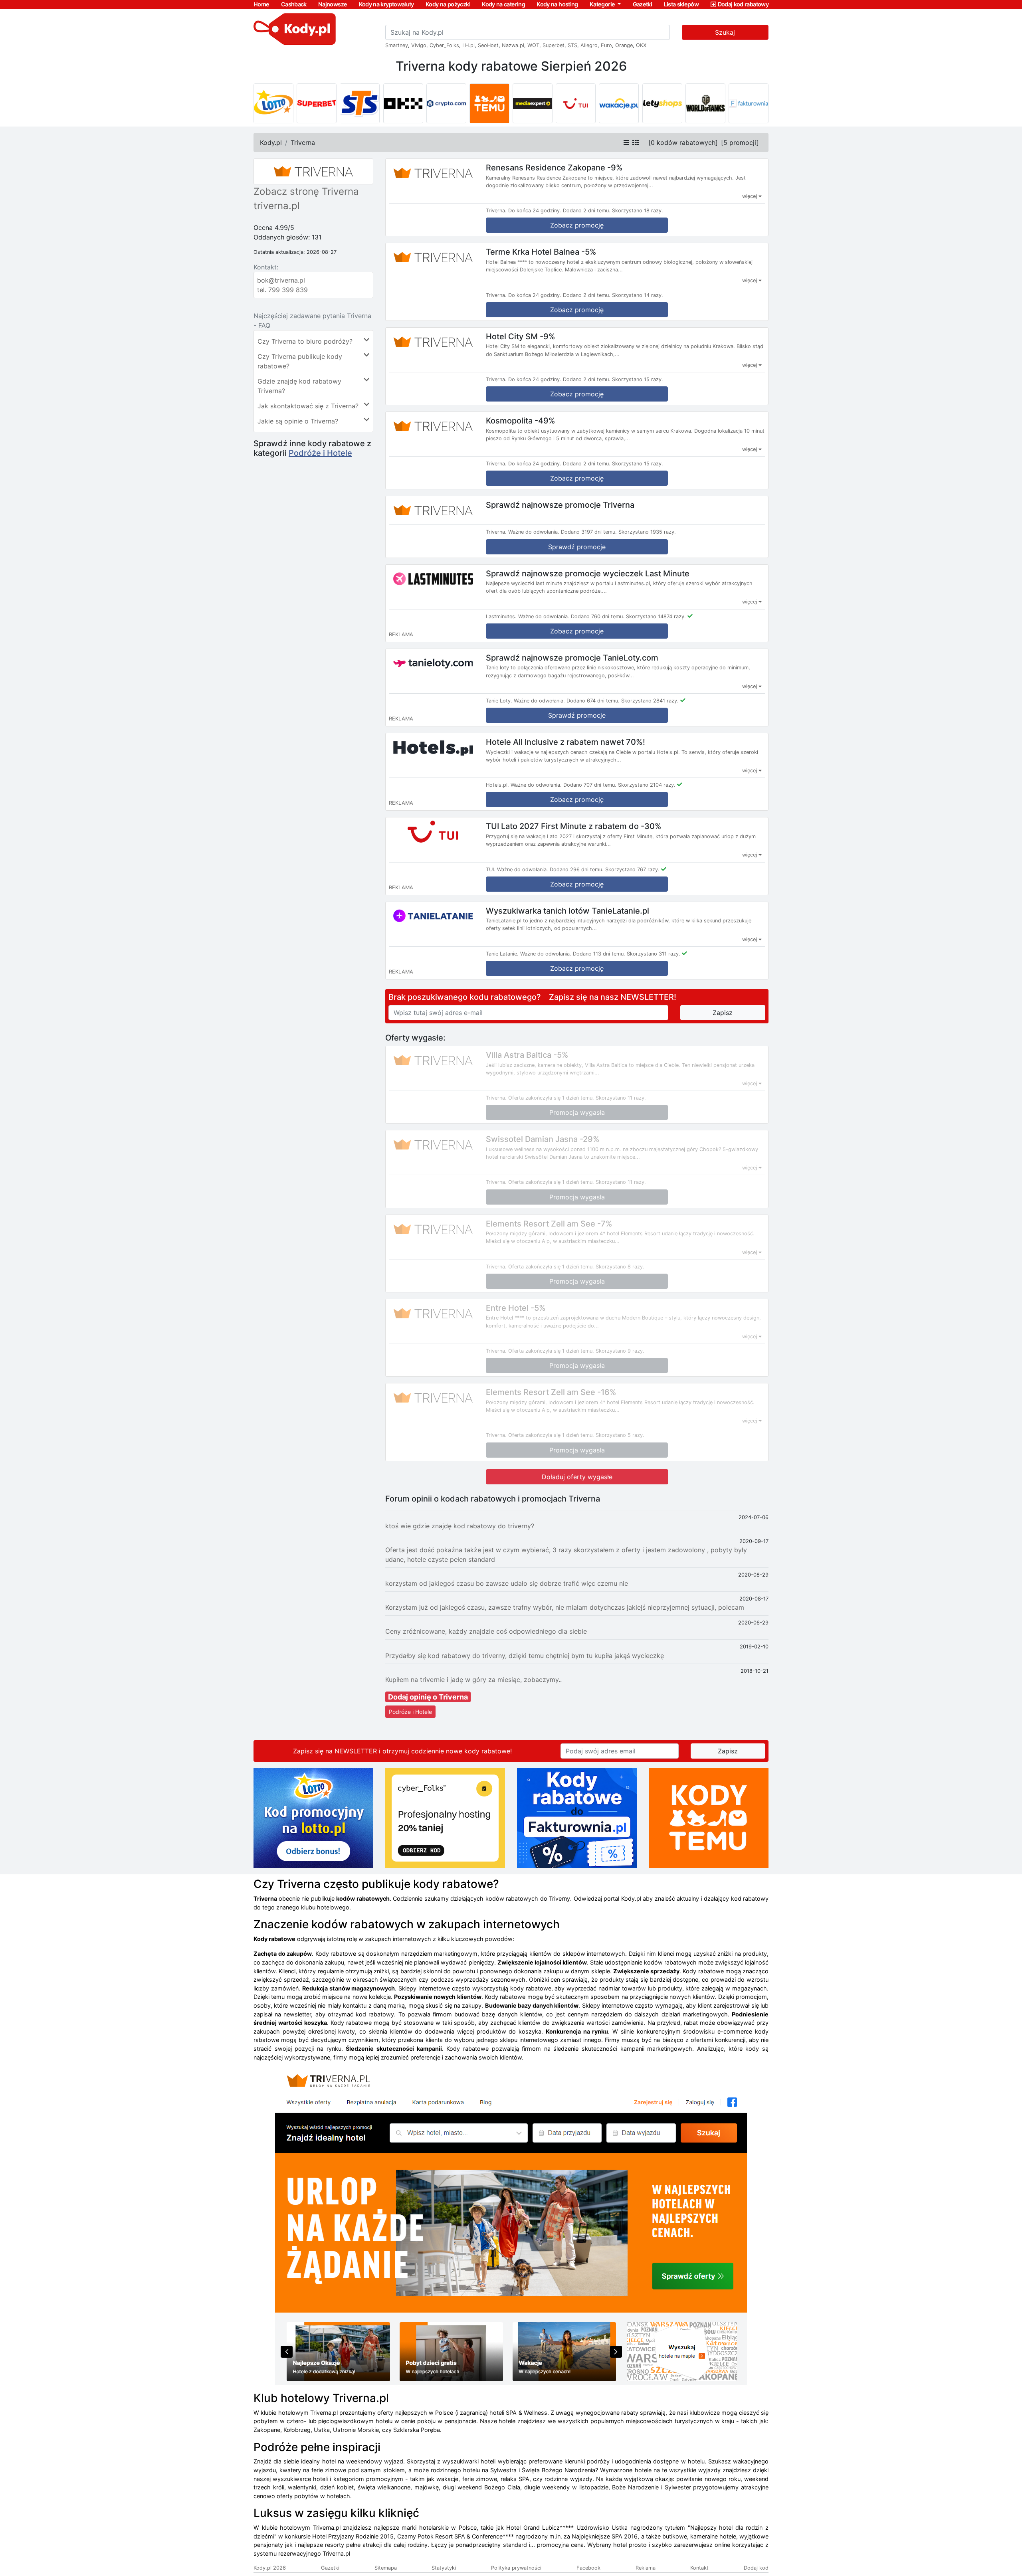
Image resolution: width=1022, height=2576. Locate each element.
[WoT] (705, 103)
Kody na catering (503, 4)
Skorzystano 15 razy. (638, 379)
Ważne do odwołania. (534, 532)
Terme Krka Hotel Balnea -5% (541, 252)
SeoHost (488, 45)
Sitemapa (386, 2568)
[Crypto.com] (446, 103)
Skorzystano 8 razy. (620, 1267)
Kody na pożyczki (448, 4)
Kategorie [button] (603, 4)
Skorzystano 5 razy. (620, 1435)
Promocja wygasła (577, 1112)
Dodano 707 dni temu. (590, 785)
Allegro (589, 45)
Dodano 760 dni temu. (598, 616)
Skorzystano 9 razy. (620, 1351)
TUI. (491, 870)
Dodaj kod (756, 2568)
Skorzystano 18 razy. (638, 211)
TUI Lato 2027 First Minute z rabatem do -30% (574, 826)
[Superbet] (317, 103)
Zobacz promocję (577, 225)
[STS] (360, 103)
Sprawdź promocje (577, 547)
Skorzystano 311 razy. (654, 954)
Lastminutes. (501, 616)
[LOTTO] (273, 103)
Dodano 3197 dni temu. (589, 532)
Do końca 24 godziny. (535, 211)
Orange (624, 45)
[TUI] (576, 103)
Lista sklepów (681, 4)
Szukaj (725, 32)
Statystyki (444, 2568)
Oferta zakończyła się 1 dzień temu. (551, 1098)
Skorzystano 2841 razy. (650, 701)
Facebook (588, 2568)
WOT (533, 45)
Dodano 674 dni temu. (593, 701)
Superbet (554, 45)
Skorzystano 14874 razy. (656, 616)
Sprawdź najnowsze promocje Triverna (560, 505)
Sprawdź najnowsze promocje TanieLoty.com (572, 657)
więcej (750, 196)
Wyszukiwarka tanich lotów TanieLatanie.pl (567, 910)
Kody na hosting (557, 4)
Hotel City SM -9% (521, 336)
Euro (606, 45)
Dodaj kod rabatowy (743, 4)
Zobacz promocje (577, 631)
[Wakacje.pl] (619, 103)
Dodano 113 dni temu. (599, 954)
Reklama (646, 2568)
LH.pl (468, 45)
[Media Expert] (533, 103)
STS (572, 45)
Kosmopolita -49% (521, 421)
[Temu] (489, 103)
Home (261, 4)
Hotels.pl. (497, 785)
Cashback (294, 4)
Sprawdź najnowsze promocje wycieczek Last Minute (588, 573)
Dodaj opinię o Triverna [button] (428, 1697)
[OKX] (403, 103)
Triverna (303, 142)
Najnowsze (333, 4)
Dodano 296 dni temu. (577, 870)
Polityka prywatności (516, 2568)
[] (683, 142)
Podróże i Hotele (320, 453)
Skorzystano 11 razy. (621, 1098)
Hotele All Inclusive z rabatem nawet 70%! (565, 742)
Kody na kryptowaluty (386, 4)
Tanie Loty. (499, 701)
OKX (641, 45)
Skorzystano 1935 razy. (647, 532)
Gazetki (643, 4)
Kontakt (699, 2568)
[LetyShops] (662, 103)
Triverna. (496, 211)
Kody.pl (271, 142)
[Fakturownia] (749, 103)
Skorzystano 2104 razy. (647, 785)
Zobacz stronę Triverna (306, 191)
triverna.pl (277, 206)
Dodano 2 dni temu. (587, 211)
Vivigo (419, 45)
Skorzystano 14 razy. (638, 295)
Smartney (397, 45)
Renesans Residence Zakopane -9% (554, 168)
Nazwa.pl (513, 45)
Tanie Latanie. (502, 954)
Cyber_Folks (444, 45)
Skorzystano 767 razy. (632, 870)
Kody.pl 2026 (270, 2568)
